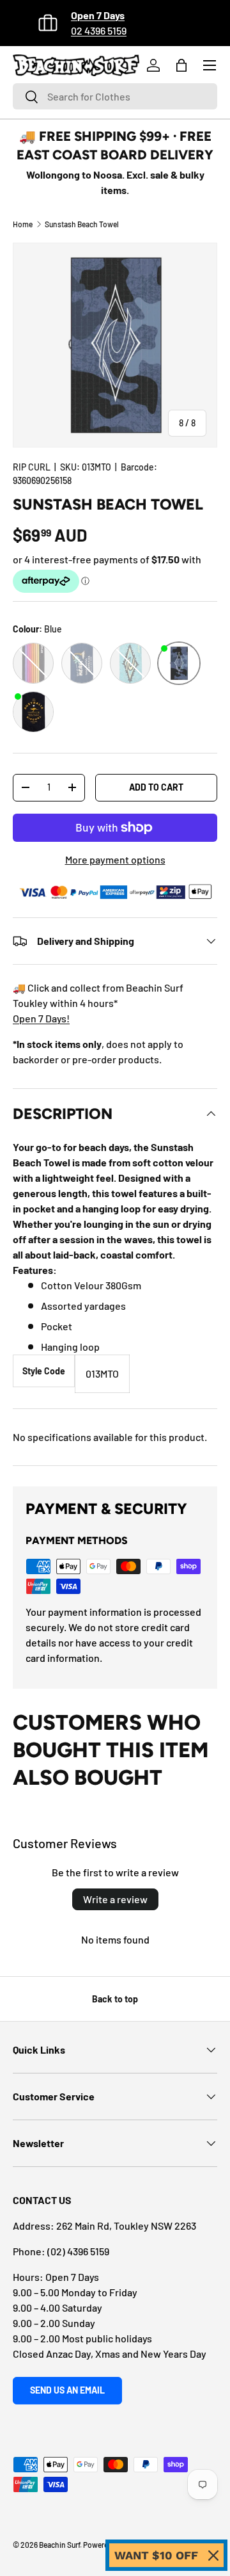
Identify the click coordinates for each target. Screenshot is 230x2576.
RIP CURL (32, 467)
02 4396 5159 (99, 30)
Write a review (115, 1899)
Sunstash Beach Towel (82, 224)
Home (23, 224)
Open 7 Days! (41, 1018)
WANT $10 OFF (156, 2555)
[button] (181, 65)
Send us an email (67, 2390)
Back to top (115, 1999)
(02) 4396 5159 (78, 2251)
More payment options (115, 859)
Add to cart (156, 787)
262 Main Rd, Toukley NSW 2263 (126, 2226)
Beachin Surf (59, 2545)
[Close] (213, 2556)
